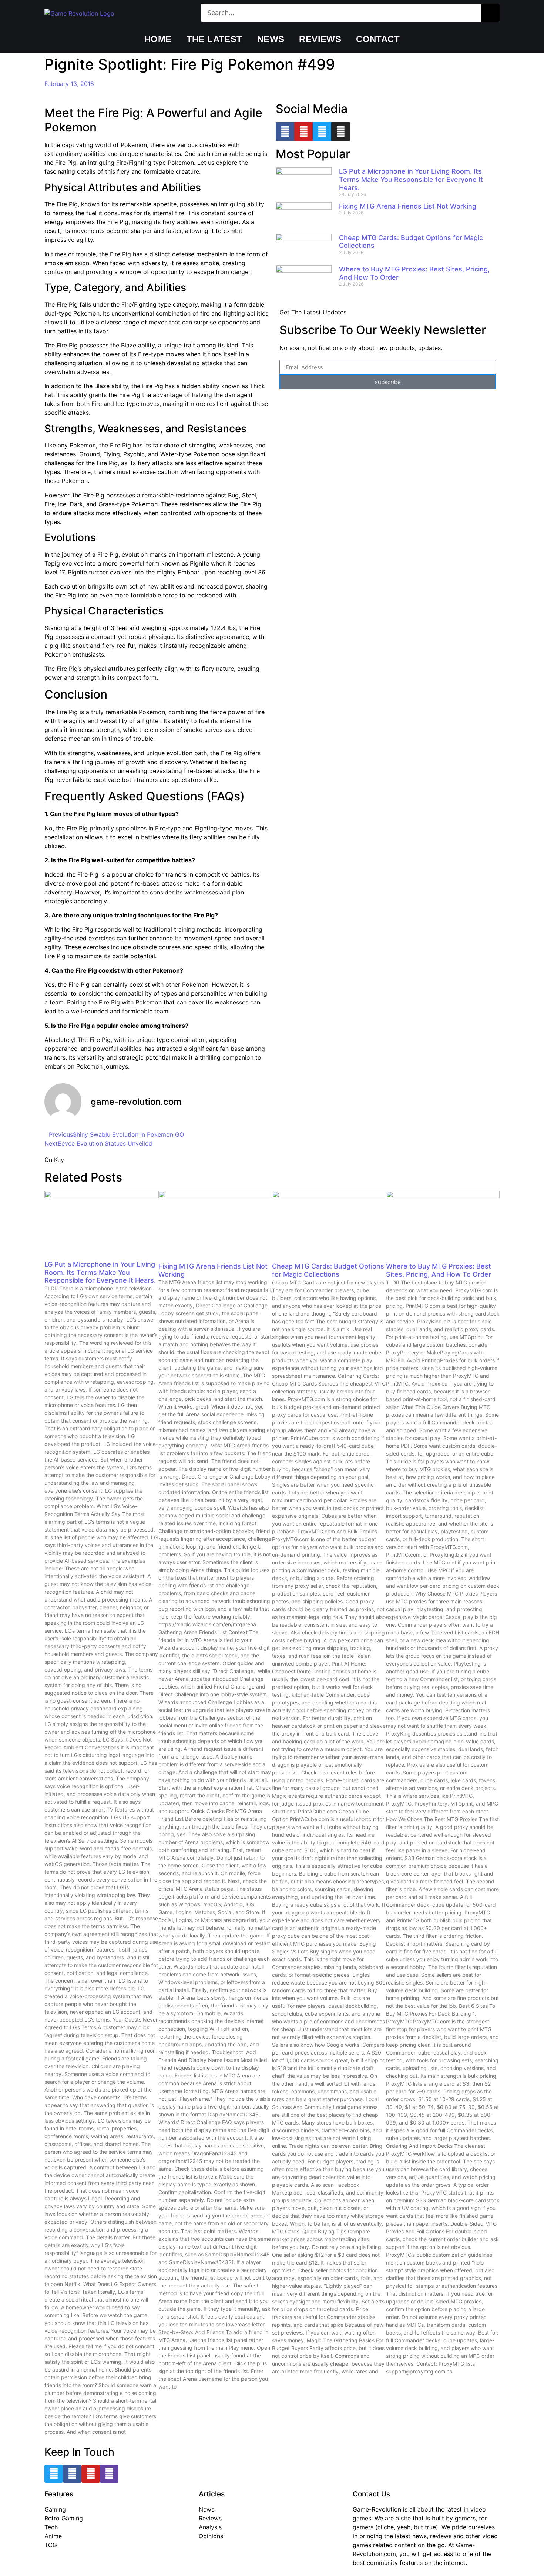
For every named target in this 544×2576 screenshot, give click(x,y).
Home (158, 39)
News (271, 39)
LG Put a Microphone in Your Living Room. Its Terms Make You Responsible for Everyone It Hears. (411, 179)
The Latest (214, 39)
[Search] (490, 13)
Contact (378, 39)
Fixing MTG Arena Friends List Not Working (408, 206)
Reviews (320, 39)
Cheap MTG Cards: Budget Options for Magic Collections (328, 1270)
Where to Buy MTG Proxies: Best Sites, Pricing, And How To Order (439, 1270)
